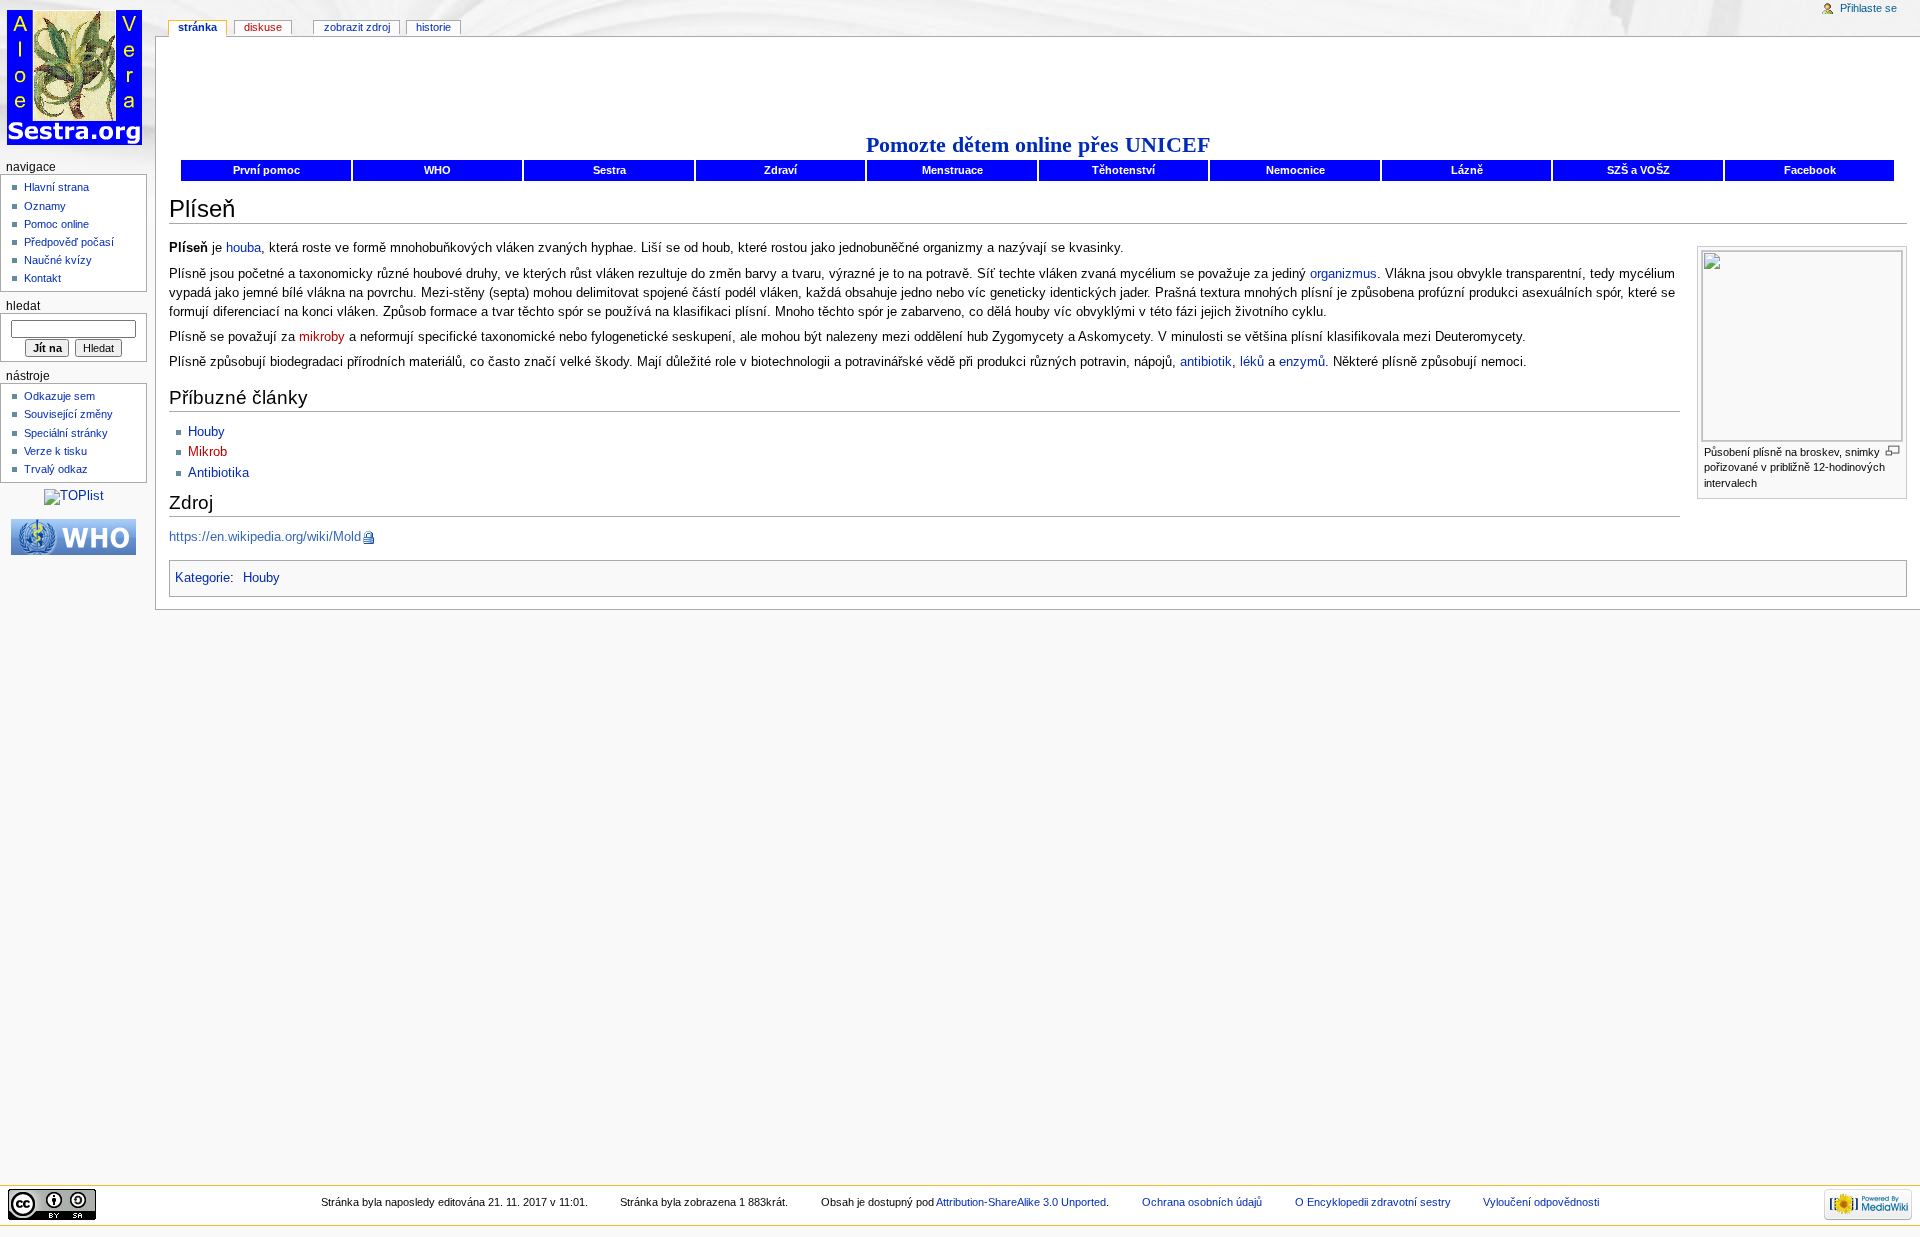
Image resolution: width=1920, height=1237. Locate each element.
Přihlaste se (1868, 8)
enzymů (1302, 362)
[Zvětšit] (1892, 450)
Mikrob (207, 452)
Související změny (68, 414)
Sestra (609, 170)
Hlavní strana (56, 187)
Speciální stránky (66, 433)
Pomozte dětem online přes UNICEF (1038, 145)
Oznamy (45, 206)
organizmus (1343, 274)
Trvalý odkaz (56, 469)
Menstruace (952, 170)
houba (243, 248)
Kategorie (202, 578)
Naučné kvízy (58, 260)
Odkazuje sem (59, 396)
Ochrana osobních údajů (1202, 1202)
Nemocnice (1295, 170)
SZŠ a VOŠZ (1638, 170)
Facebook (1810, 170)
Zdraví (780, 170)
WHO (437, 170)
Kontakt (42, 278)
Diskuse (263, 27)
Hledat (23, 306)
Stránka (197, 27)
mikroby (322, 337)
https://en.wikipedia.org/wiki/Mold (265, 537)
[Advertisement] (1038, 82)
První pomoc (266, 170)
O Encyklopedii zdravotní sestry (1374, 1202)
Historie (433, 27)
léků (1252, 362)
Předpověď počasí (69, 242)
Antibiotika (218, 473)
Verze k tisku (55, 451)
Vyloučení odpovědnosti (1541, 1202)
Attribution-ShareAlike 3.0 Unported (1021, 1202)
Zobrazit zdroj (357, 27)
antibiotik (1206, 362)
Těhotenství (1123, 170)
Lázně (1467, 170)
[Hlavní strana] (77, 77)
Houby (206, 432)
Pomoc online (56, 224)
